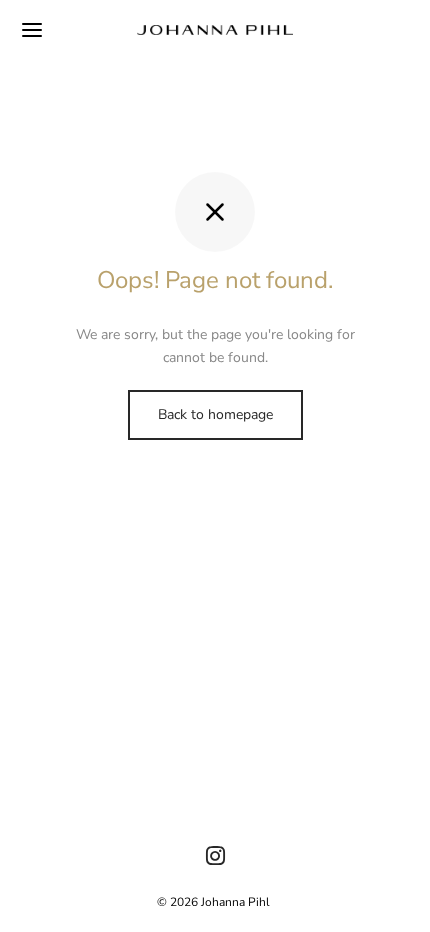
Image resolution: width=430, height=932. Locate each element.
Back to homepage (215, 414)
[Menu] (32, 30)
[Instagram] (215, 858)
